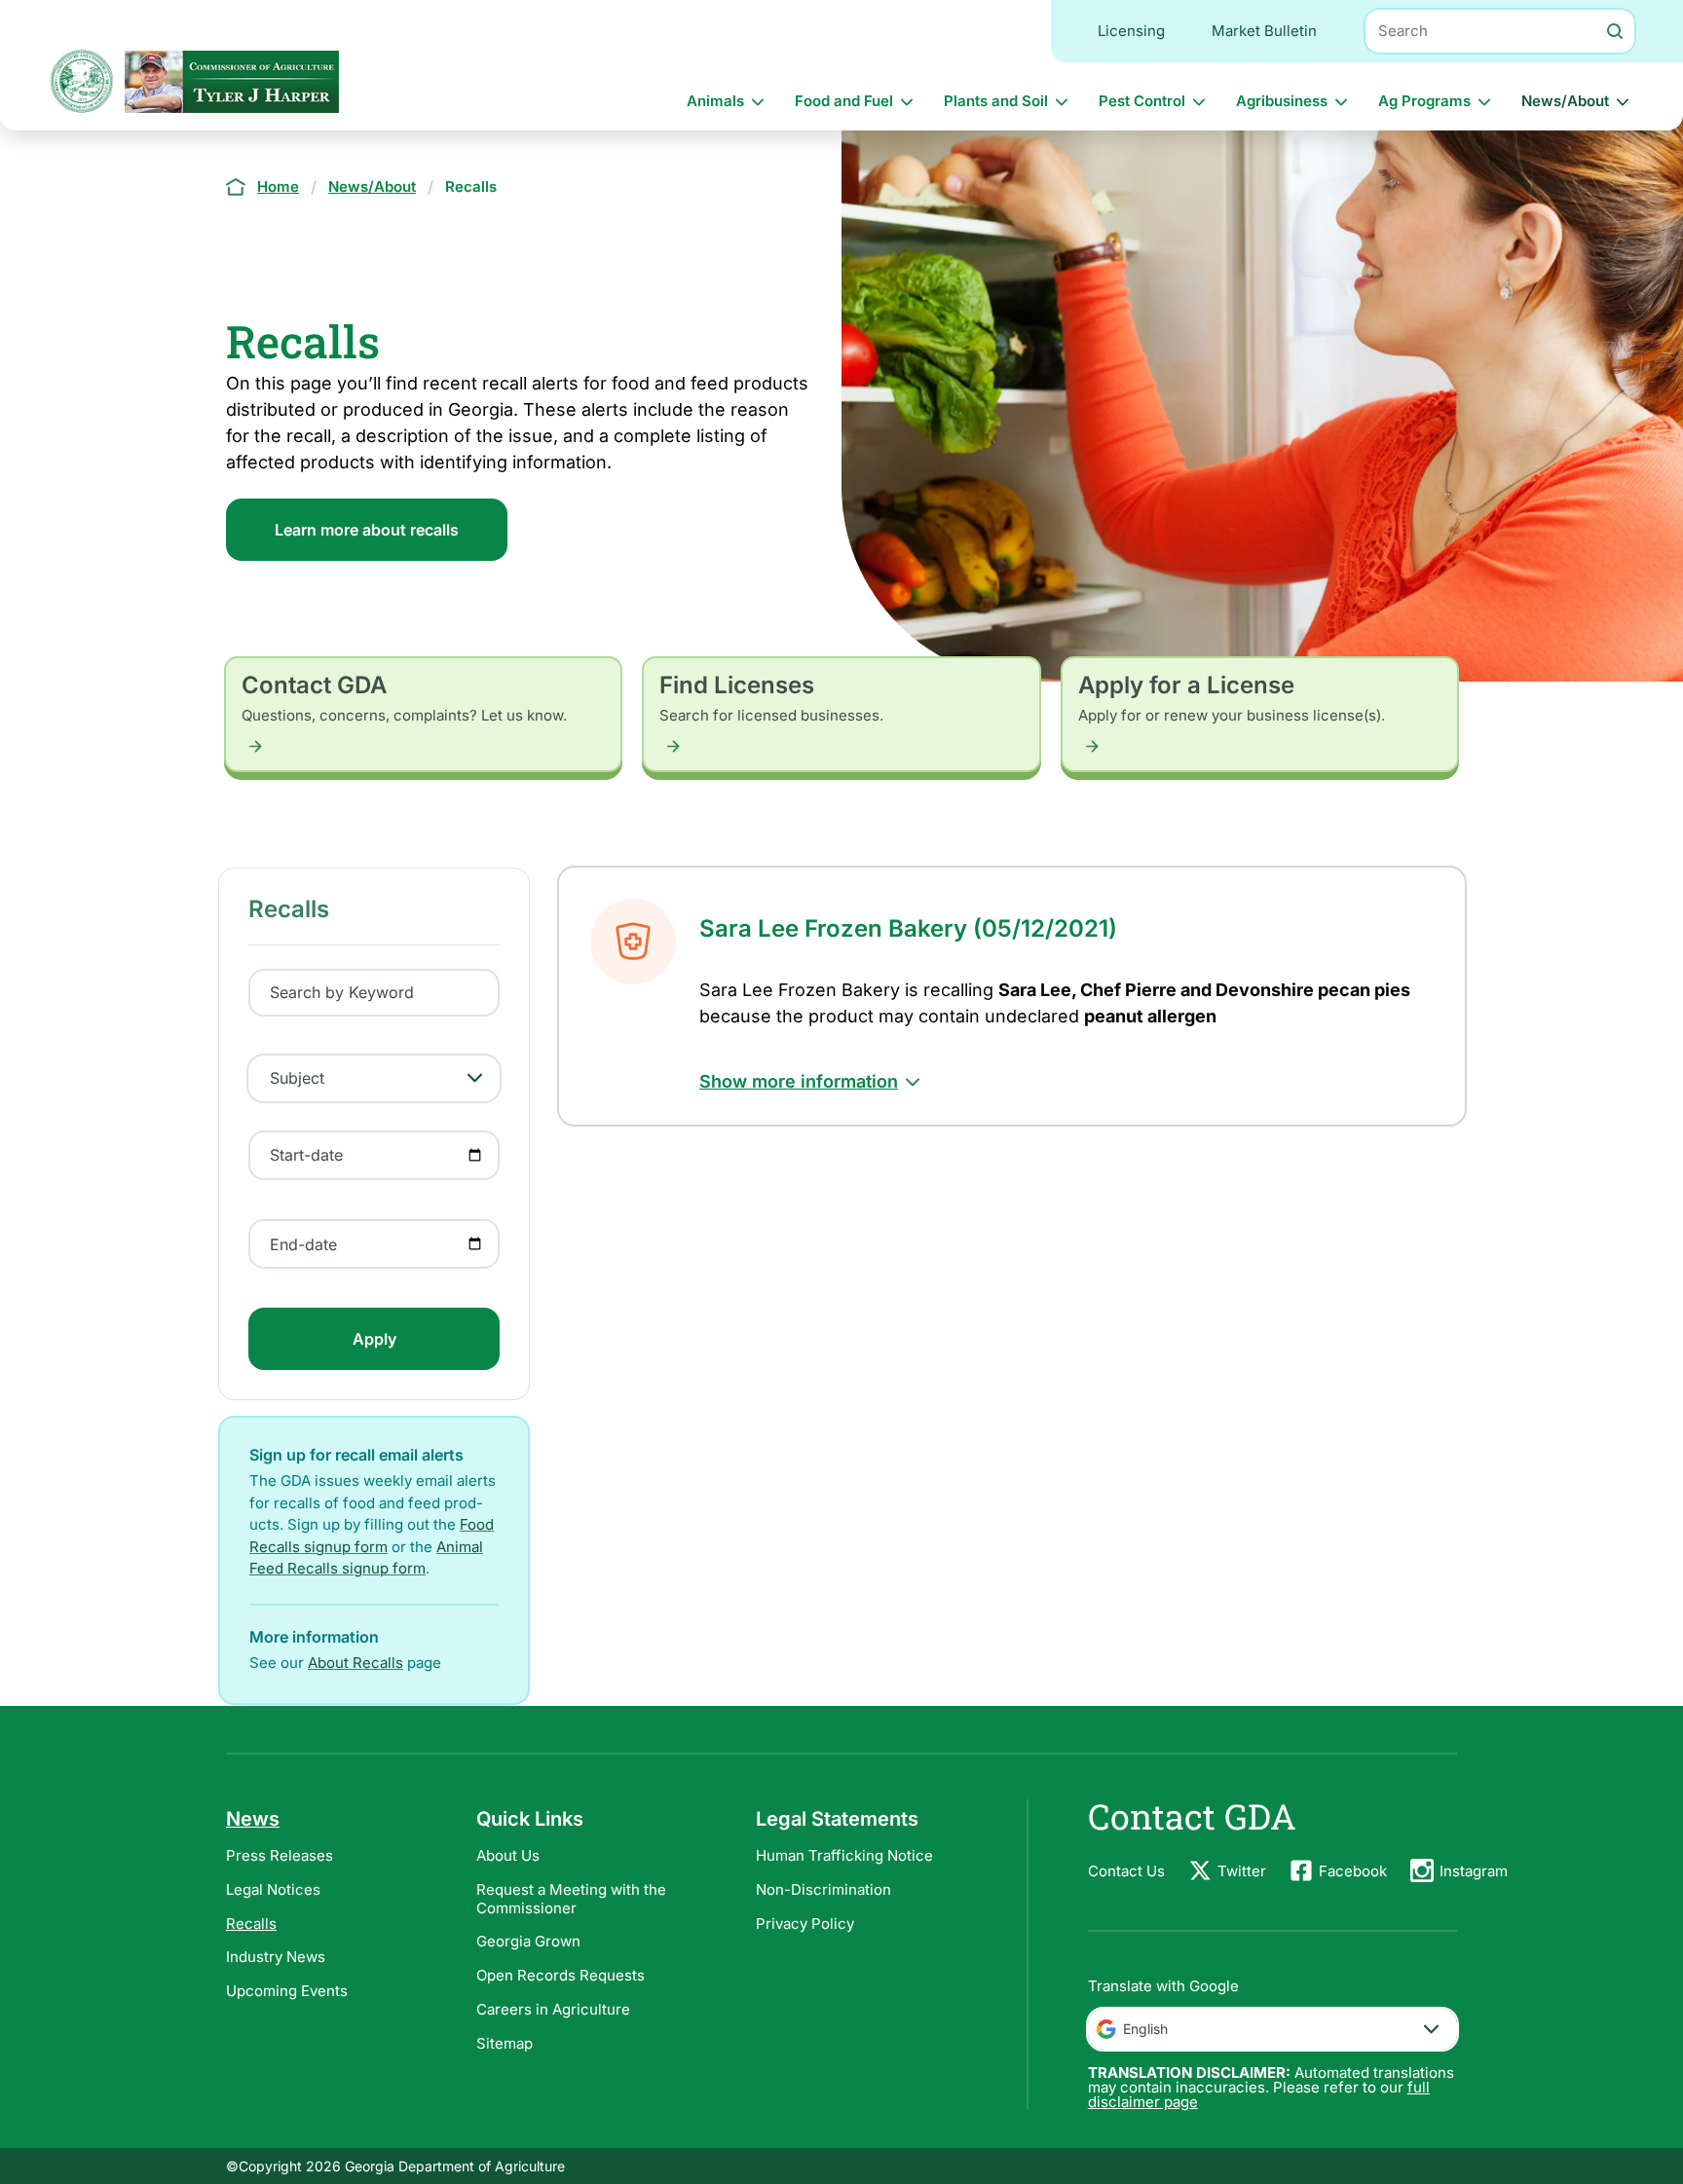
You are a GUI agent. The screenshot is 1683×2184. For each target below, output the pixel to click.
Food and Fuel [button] (844, 101)
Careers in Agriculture (553, 2009)
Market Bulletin (1264, 31)
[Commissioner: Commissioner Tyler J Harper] (232, 81)
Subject (297, 1078)
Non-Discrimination (823, 1889)
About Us (508, 1855)
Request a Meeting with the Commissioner (571, 1899)
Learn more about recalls (367, 530)
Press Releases (280, 1855)
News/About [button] (1565, 101)
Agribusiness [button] (1282, 101)
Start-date (306, 1155)
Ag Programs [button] (1424, 101)
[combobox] (1272, 2029)
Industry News (276, 1957)
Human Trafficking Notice (844, 1855)
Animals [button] (715, 101)
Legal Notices (273, 1889)
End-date (303, 1244)
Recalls (251, 1924)
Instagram (1474, 1871)
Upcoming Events (287, 1991)
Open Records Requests (561, 1975)
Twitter (1242, 1871)
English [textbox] (1145, 2029)
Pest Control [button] (1142, 101)
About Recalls (355, 1663)
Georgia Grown (528, 1941)
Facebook (1353, 1871)
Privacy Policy (805, 1924)
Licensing (1131, 31)
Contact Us (1126, 1871)
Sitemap (505, 2043)
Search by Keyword (342, 992)
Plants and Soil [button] (996, 101)
